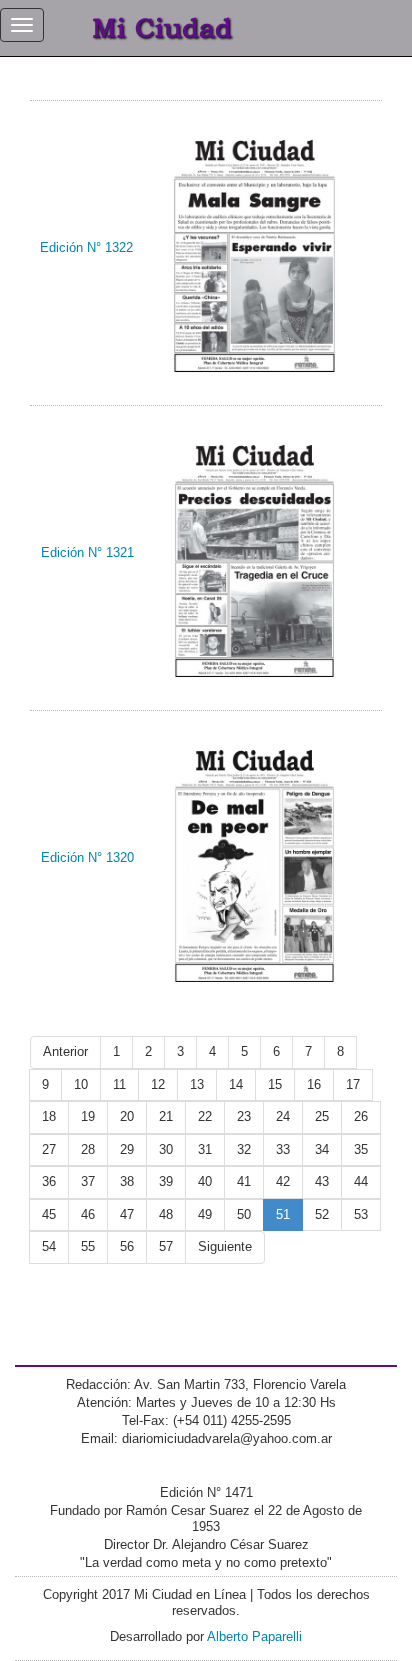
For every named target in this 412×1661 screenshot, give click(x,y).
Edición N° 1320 (87, 857)
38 (127, 1181)
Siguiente (225, 1246)
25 (322, 1116)
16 (314, 1084)
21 (166, 1116)
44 (361, 1181)
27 (49, 1149)
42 (283, 1181)
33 (283, 1149)
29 (127, 1149)
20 (127, 1116)
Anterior (65, 1051)
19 (88, 1116)
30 (166, 1149)
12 (158, 1084)
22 (205, 1116)
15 (275, 1084)
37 (88, 1181)
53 (361, 1214)
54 (49, 1246)
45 (49, 1214)
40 (205, 1181)
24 (283, 1116)
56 (127, 1246)
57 (166, 1246)
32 (244, 1149)
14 (236, 1084)
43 (322, 1181)
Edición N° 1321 (87, 552)
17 (353, 1084)
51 (283, 1214)
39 (166, 1181)
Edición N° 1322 (86, 247)
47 (127, 1214)
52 (322, 1214)
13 (197, 1084)
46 (88, 1214)
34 (322, 1149)
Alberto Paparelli (254, 1636)
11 (119, 1084)
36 (49, 1181)
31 (205, 1149)
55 (88, 1246)
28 (88, 1149)
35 (361, 1149)
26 (361, 1116)
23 (244, 1116)
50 (244, 1214)
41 (244, 1181)
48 (166, 1214)
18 (49, 1116)
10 (81, 1084)
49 (205, 1214)
